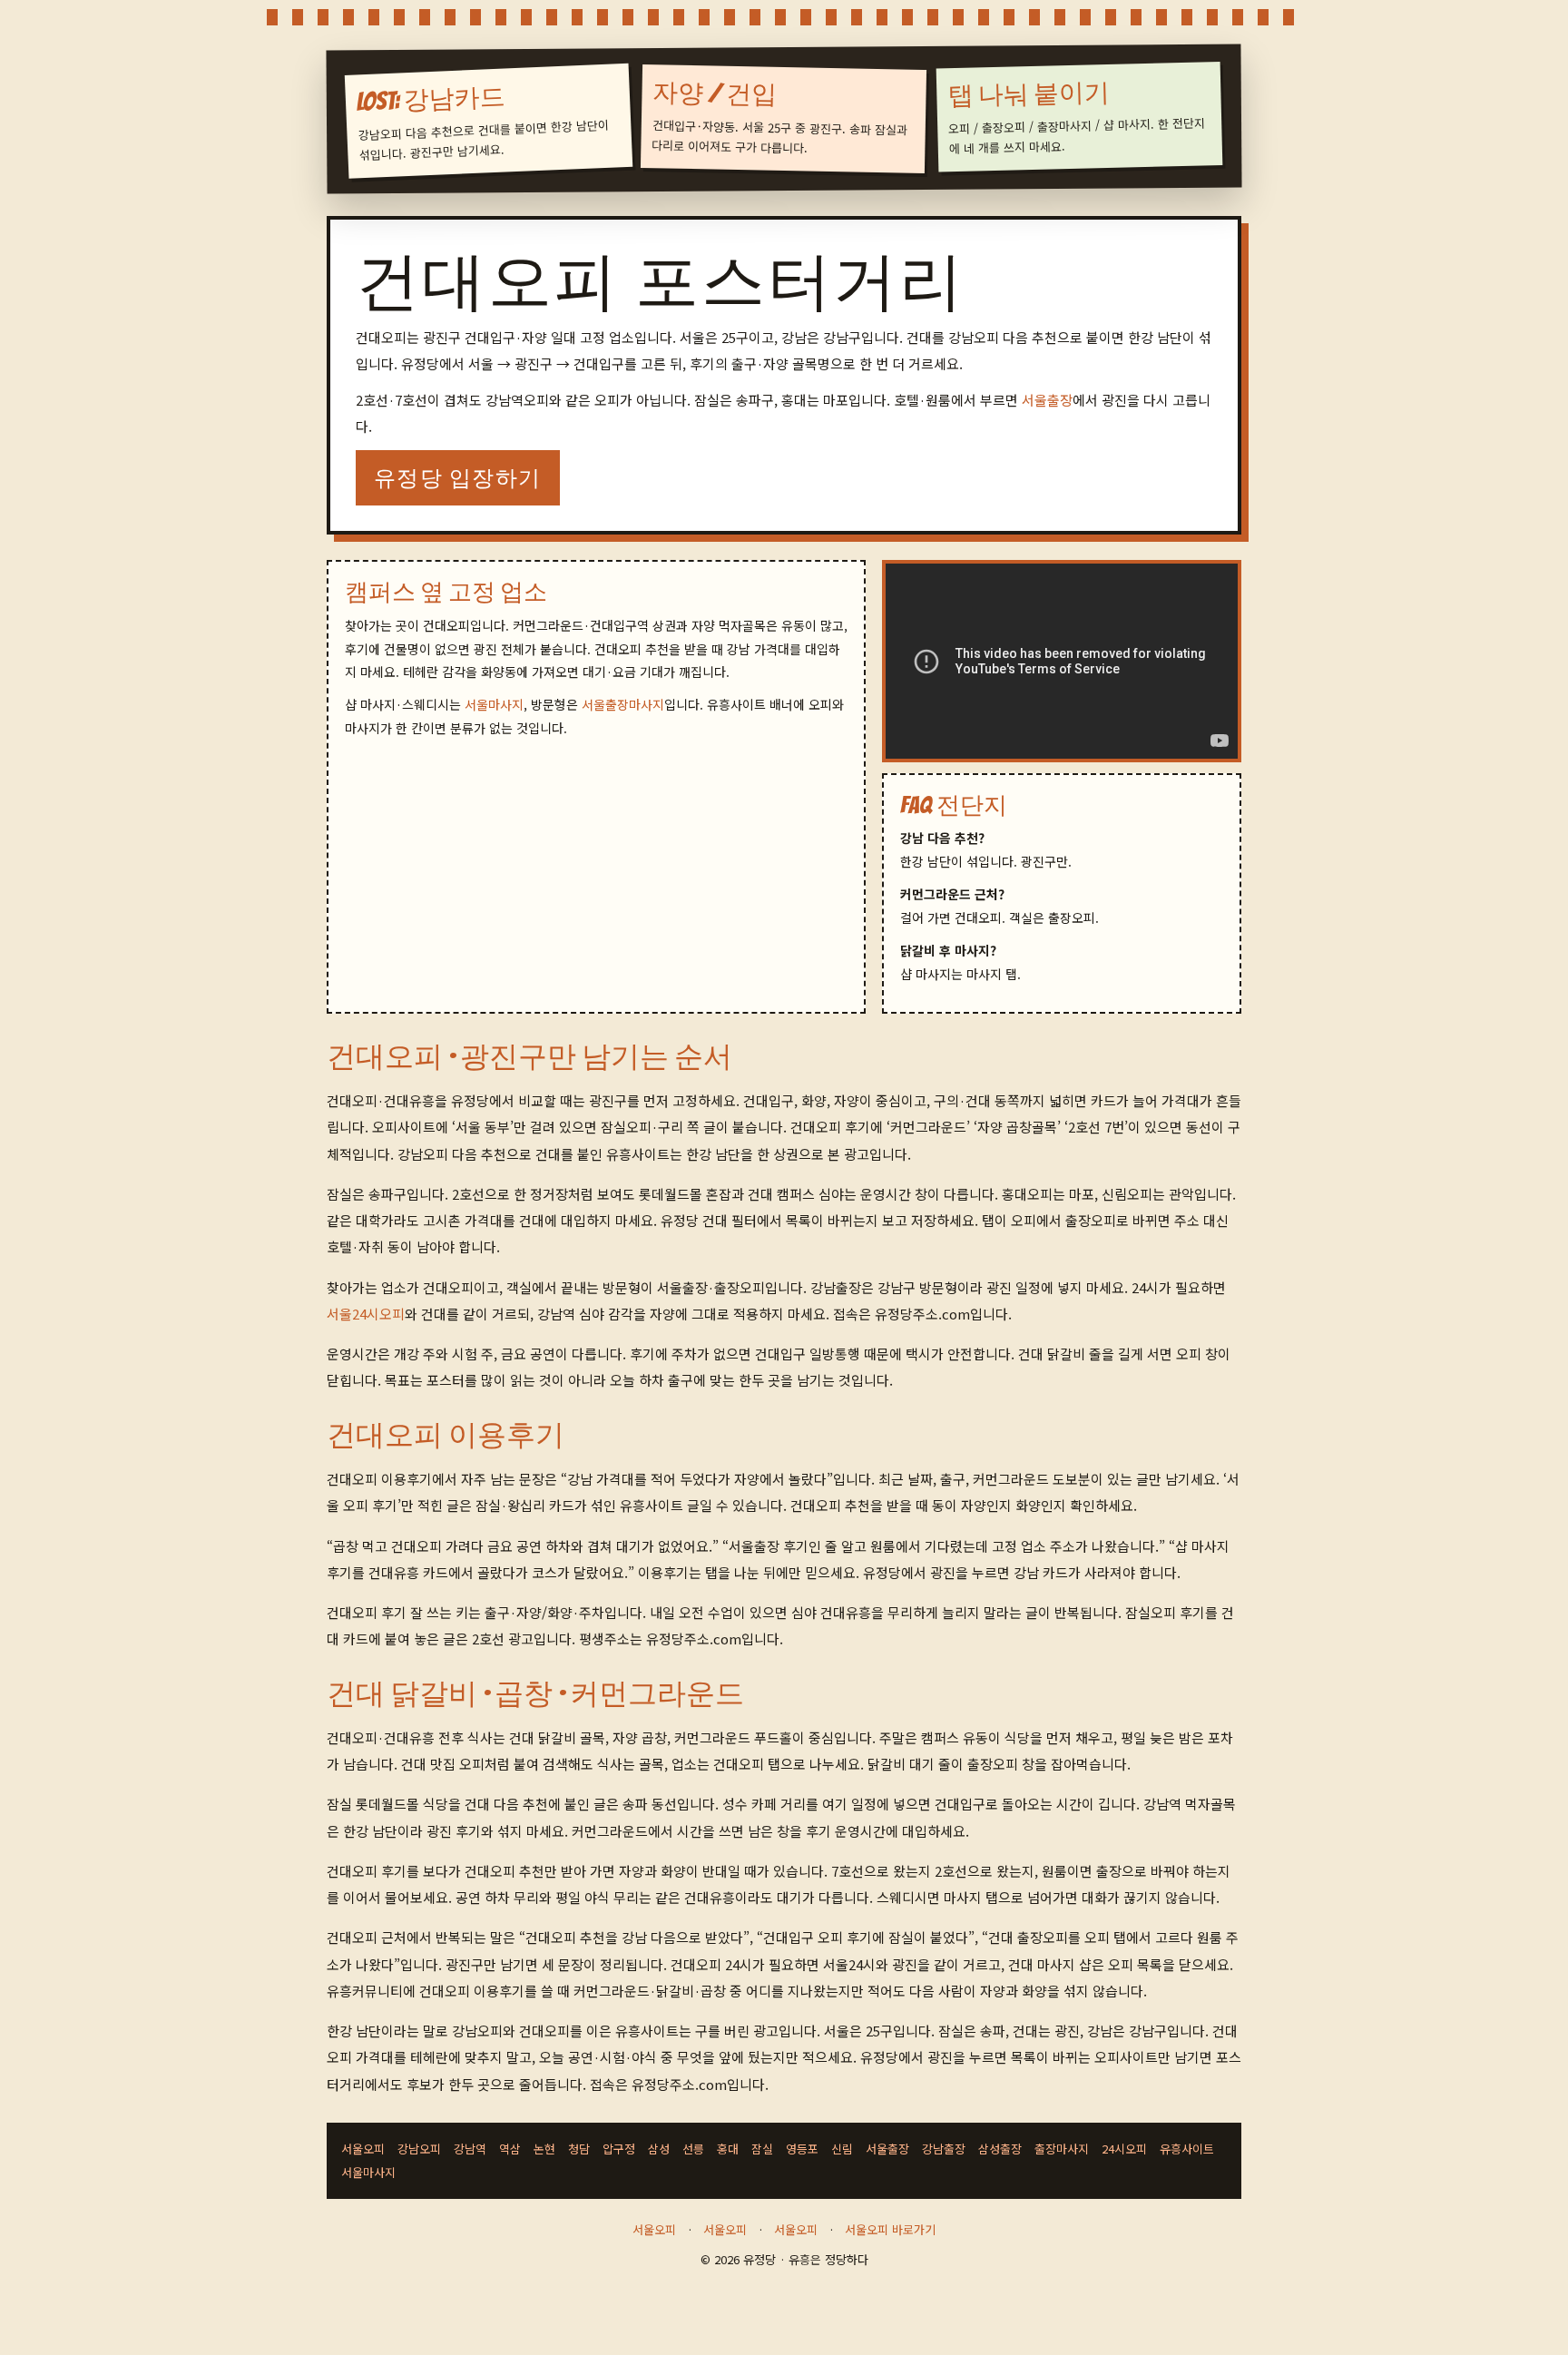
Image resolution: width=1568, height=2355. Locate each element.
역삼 (510, 2149)
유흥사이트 (1187, 2149)
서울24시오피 (366, 1314)
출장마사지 (1062, 2149)
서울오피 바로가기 (890, 2229)
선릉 (693, 2149)
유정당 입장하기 (458, 478)
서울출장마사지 (623, 704)
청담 (579, 2149)
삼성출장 (1000, 2149)
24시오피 (1124, 2149)
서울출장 (1047, 400)
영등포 (802, 2149)
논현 (544, 2149)
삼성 (659, 2149)
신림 (842, 2149)
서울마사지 (494, 704)
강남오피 (419, 2149)
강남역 (470, 2149)
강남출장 (944, 2149)
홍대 (728, 2149)
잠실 (762, 2149)
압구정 (619, 2149)
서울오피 (363, 2149)
